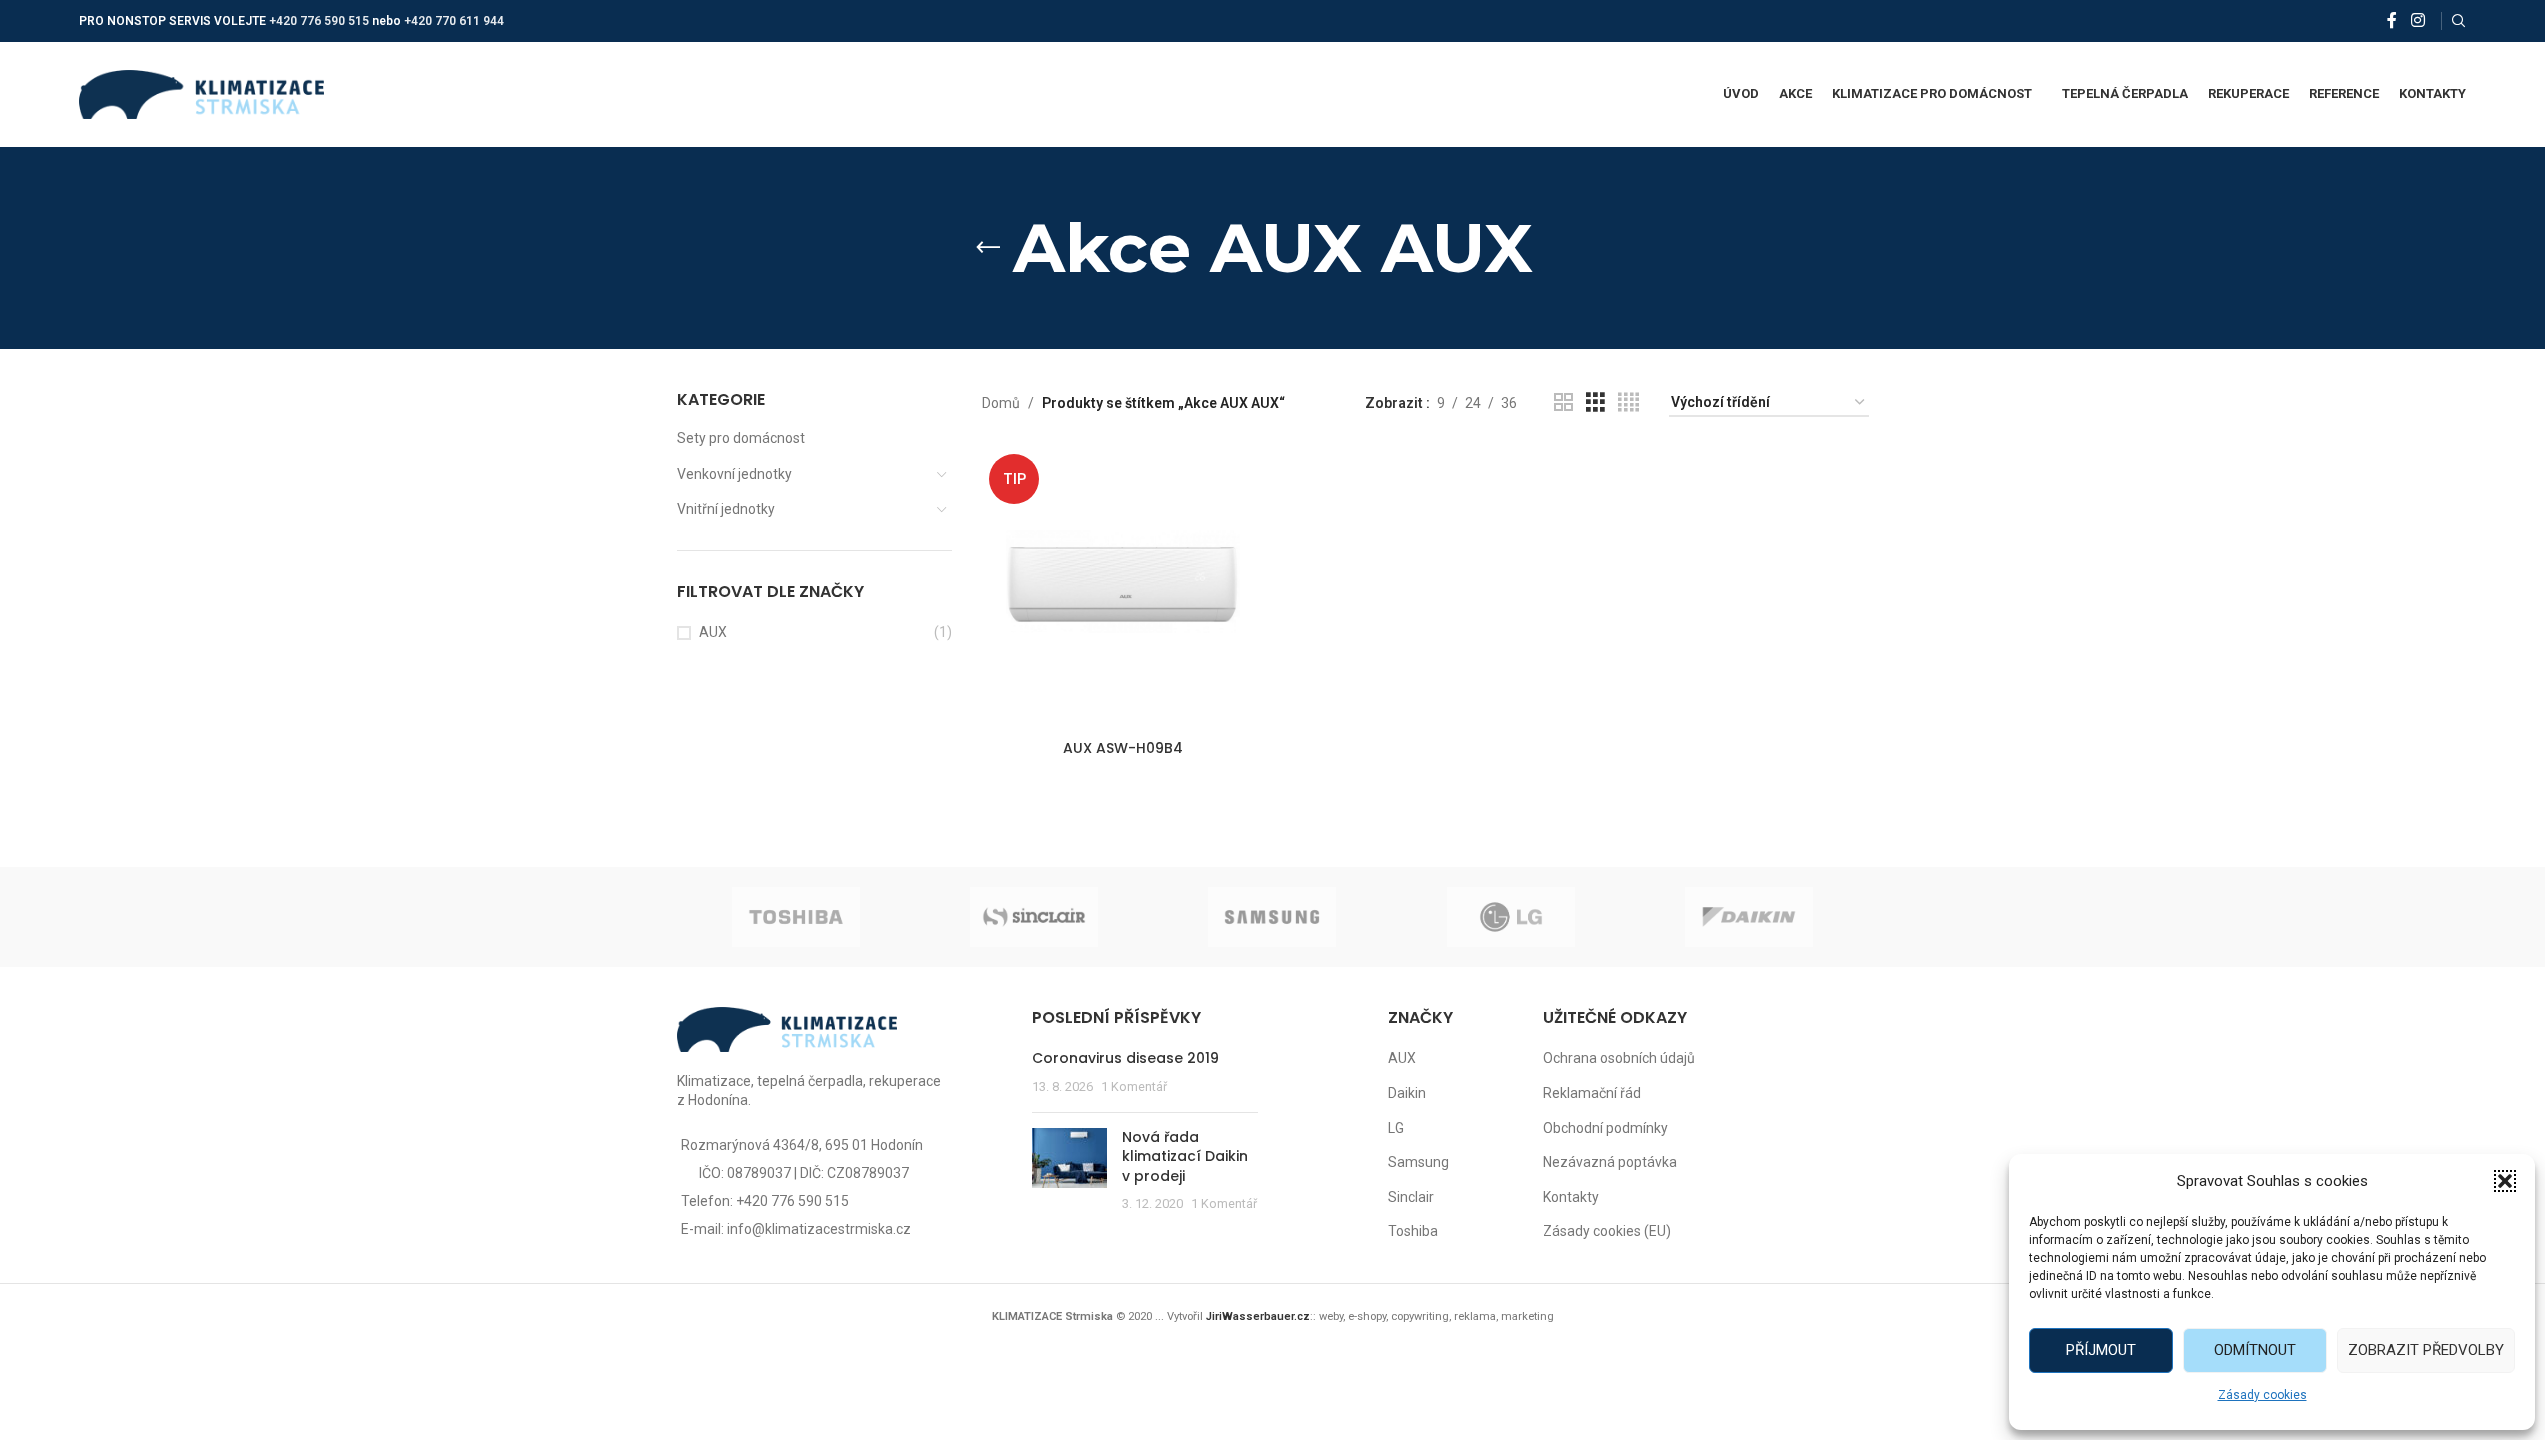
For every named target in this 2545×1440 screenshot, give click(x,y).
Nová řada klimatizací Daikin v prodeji (1185, 1156)
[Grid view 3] (1595, 402)
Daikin (1407, 1093)
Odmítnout (2255, 1350)
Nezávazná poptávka (1610, 1162)
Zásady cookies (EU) (1607, 1231)
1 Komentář (1134, 1086)
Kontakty (1571, 1197)
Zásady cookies (2262, 1395)
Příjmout (2101, 1350)
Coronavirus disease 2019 (1125, 1058)
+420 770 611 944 (454, 21)
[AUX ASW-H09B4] (1123, 588)
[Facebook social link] (2392, 20)
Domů (1001, 403)
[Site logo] (201, 93)
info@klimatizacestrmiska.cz (819, 1229)
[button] (2505, 1181)
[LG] (1511, 917)
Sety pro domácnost (741, 438)
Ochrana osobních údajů (1619, 1058)
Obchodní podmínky (1605, 1128)
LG (1396, 1128)
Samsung (1418, 1162)
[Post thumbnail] (1069, 1171)
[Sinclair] (1034, 917)
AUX (713, 632)
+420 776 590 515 (319, 21)
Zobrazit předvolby (2426, 1350)
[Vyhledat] (2459, 21)
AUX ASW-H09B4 (1123, 748)
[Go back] (988, 248)
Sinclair (1411, 1197)
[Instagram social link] (2417, 20)
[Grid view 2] (1563, 402)
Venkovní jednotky (734, 474)
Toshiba (1413, 1231)
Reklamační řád (1592, 1093)
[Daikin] (1749, 917)
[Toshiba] (796, 917)
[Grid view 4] (1628, 402)
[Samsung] (1272, 917)
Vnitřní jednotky (726, 509)
